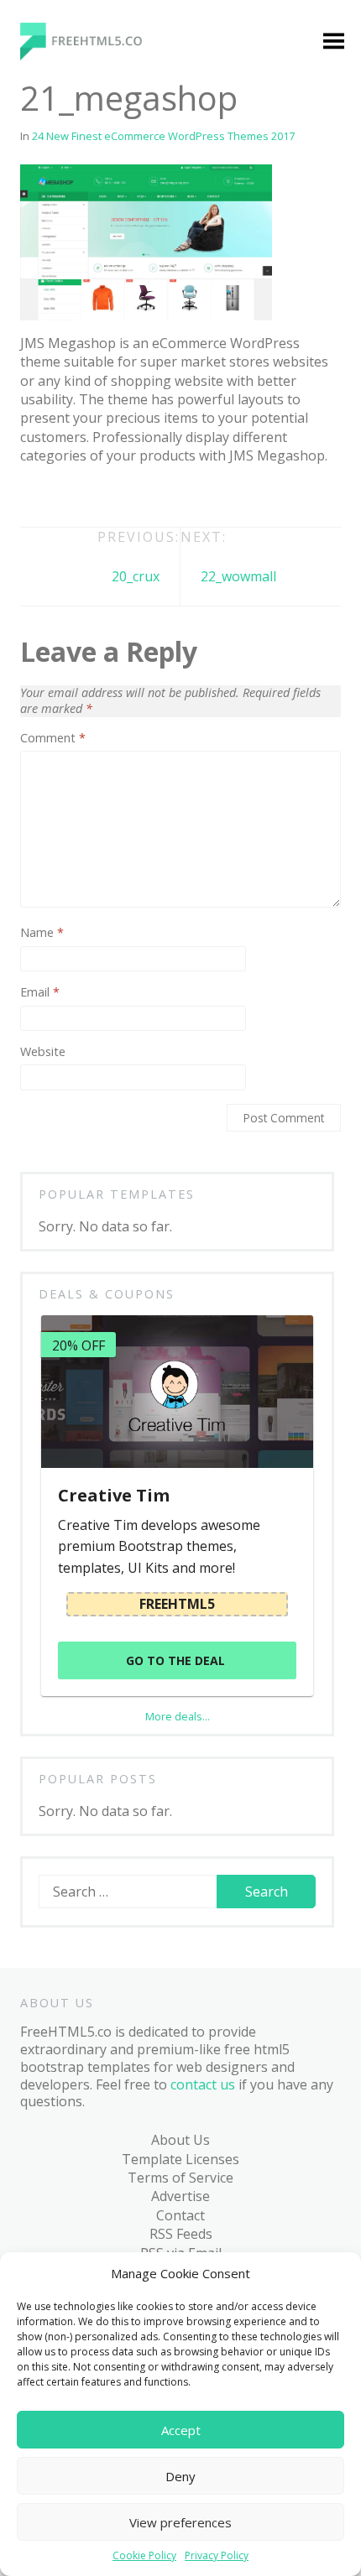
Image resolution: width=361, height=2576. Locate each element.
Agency (61, 349)
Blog (40, 1121)
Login (199, 316)
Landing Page (82, 671)
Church (61, 445)
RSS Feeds (181, 2234)
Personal (67, 864)
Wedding (66, 1090)
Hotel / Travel (82, 638)
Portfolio (67, 929)
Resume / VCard (89, 1025)
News (56, 768)
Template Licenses (180, 2159)
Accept (181, 2430)
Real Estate (73, 960)
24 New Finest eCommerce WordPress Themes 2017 (163, 136)
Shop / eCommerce (98, 1057)
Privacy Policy (217, 2556)
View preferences (180, 2522)
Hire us (48, 1283)
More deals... (178, 1716)
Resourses (72, 1218)
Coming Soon (81, 477)
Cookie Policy (144, 2556)
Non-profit (73, 799)
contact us (203, 2084)
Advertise (180, 2196)
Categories (60, 284)
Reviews (64, 1251)
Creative (65, 542)
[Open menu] (333, 43)
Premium (67, 316)
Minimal (64, 735)
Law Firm (67, 703)
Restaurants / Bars (98, 993)
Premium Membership (252, 284)
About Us (180, 2140)
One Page (69, 832)
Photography (81, 896)
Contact (180, 2215)
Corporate (71, 510)
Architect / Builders (98, 381)
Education (70, 575)
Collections (73, 1186)
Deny (180, 2476)
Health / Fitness (88, 606)
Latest (58, 1154)
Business (67, 414)
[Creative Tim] (177, 1392)
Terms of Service (180, 2178)
